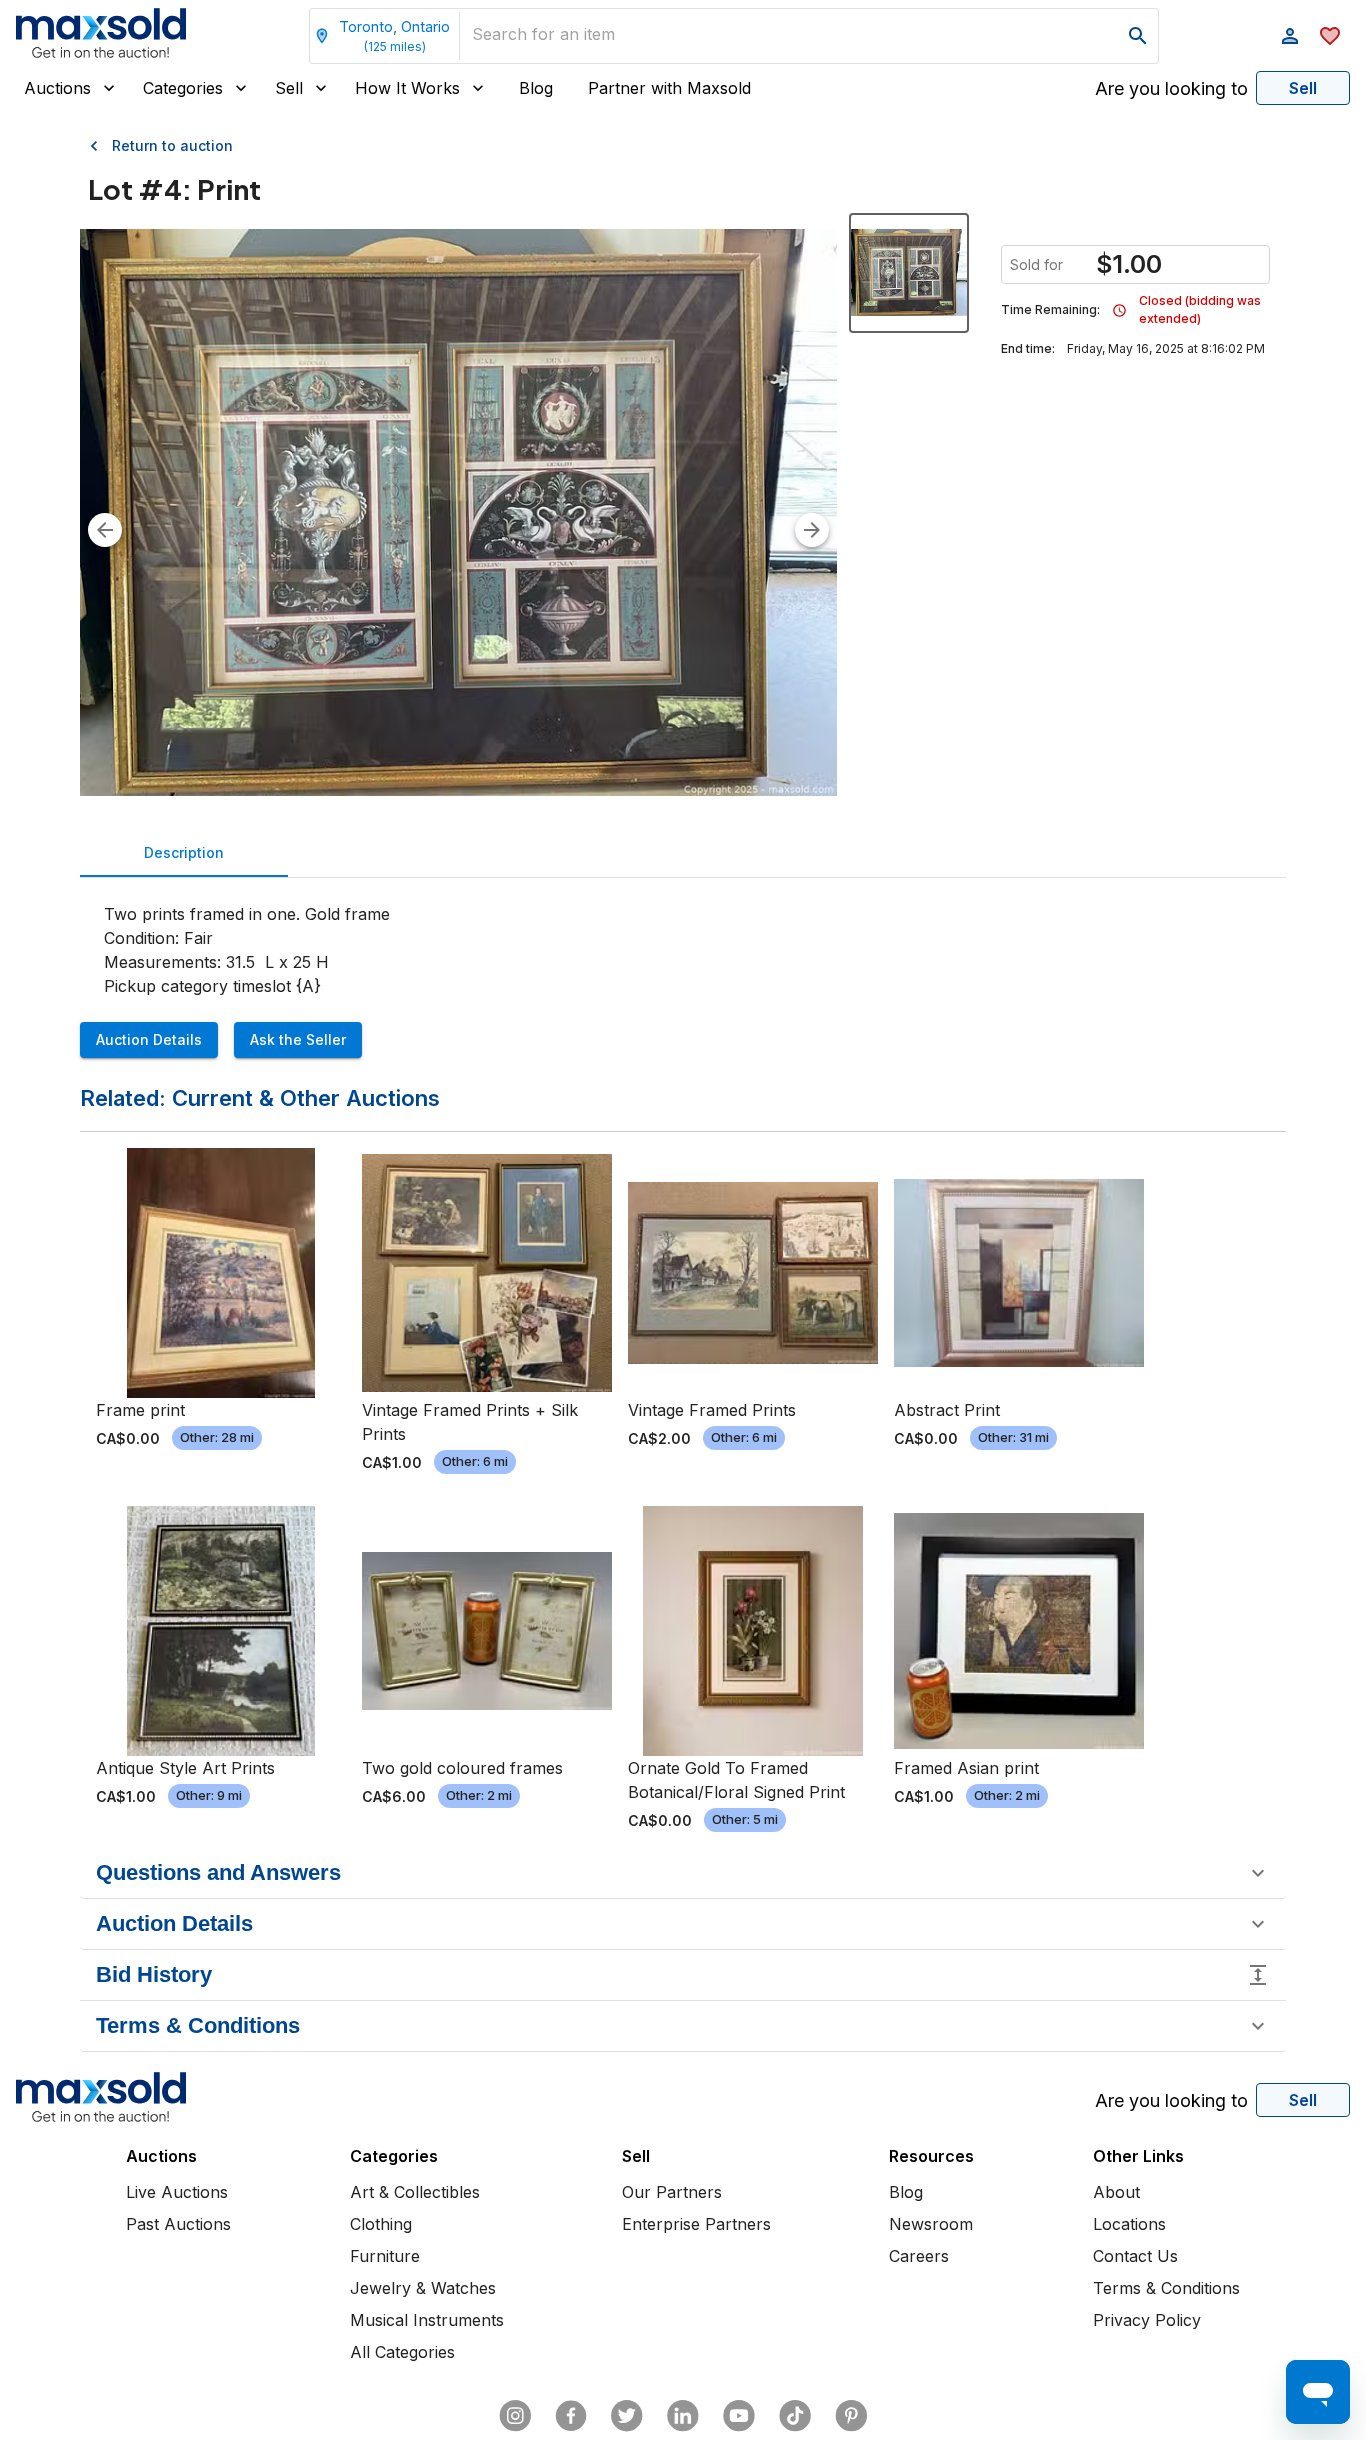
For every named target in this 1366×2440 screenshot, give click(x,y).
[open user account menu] (1290, 36)
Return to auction (172, 145)
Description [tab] (184, 852)
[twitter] (627, 2416)
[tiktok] (795, 2416)
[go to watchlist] (1330, 36)
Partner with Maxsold (669, 88)
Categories (183, 88)
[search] (1138, 36)
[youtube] (739, 2416)
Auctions (57, 88)
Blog (536, 88)
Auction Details (149, 1039)
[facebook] (571, 2416)
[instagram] (515, 2416)
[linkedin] (683, 2416)
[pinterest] (851, 2416)
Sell (289, 88)
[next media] (812, 530)
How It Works (407, 88)
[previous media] (105, 530)
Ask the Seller (298, 1039)
